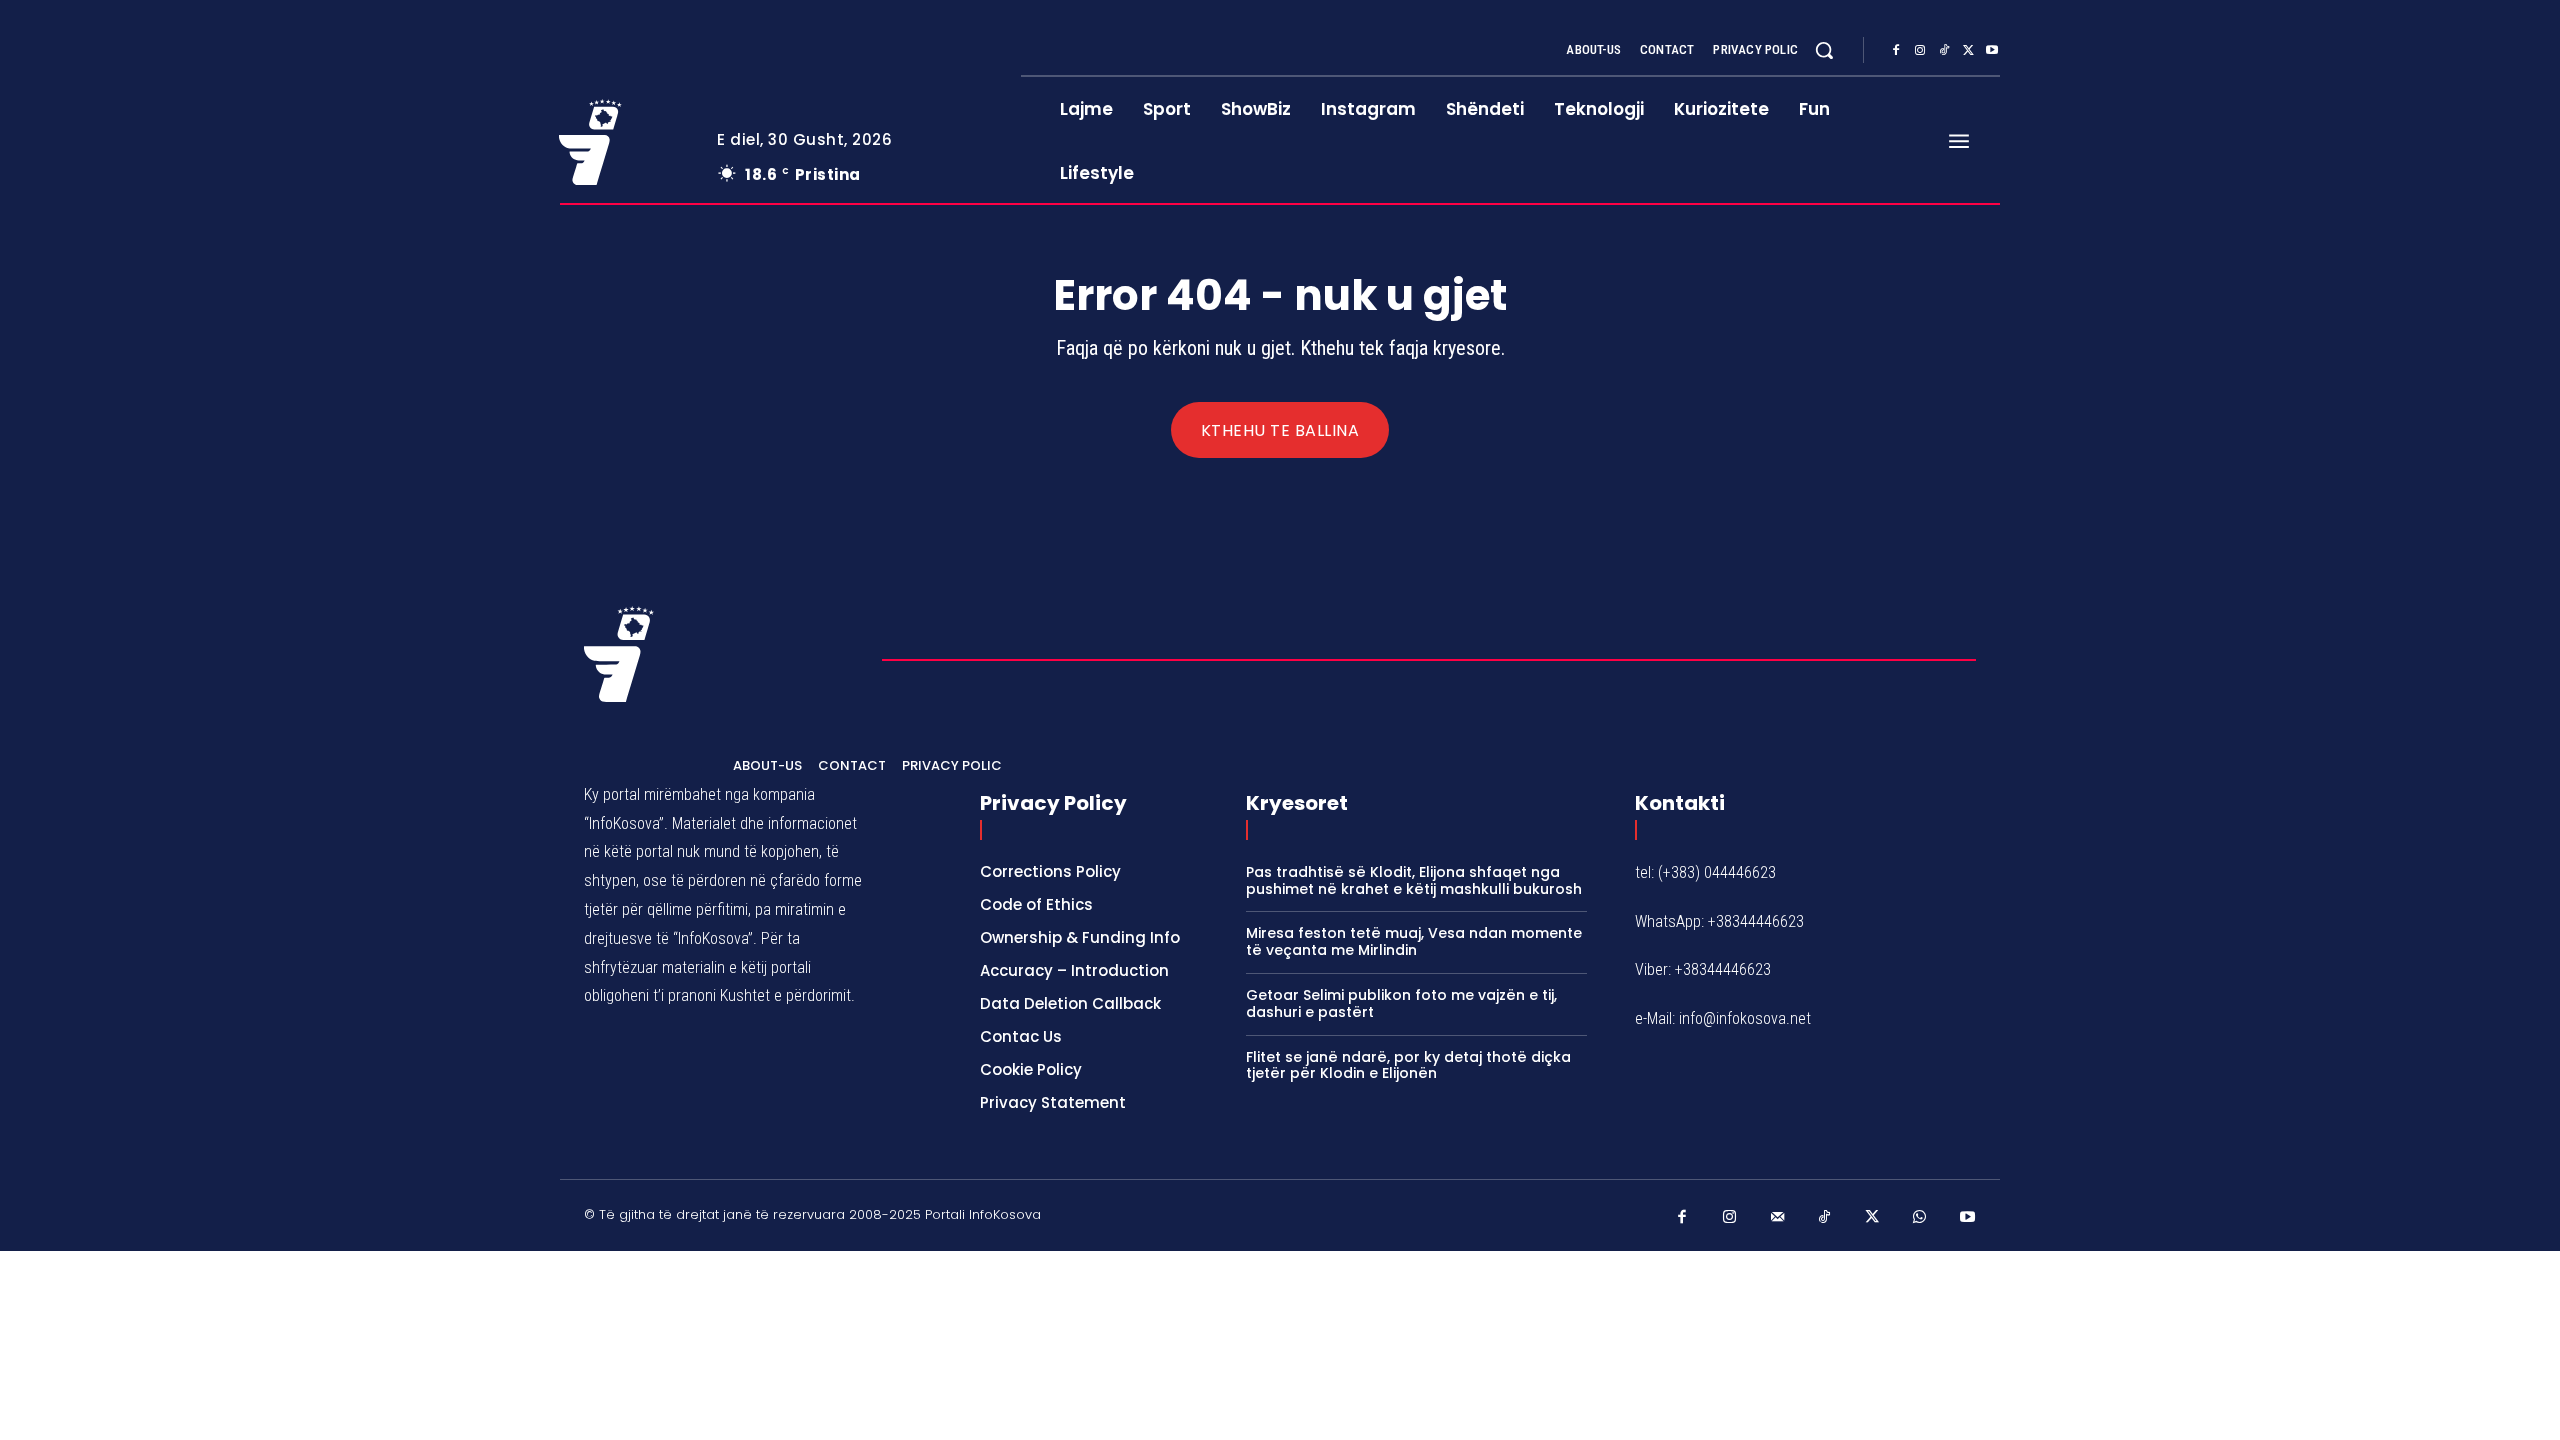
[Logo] (623, 142)
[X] (1968, 51)
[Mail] (1778, 1218)
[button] (1824, 50)
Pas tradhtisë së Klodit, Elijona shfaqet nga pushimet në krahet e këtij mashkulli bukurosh (1414, 880)
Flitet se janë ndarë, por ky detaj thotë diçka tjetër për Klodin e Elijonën (1408, 1065)
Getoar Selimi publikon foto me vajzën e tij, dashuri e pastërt (1401, 1003)
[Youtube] (1992, 51)
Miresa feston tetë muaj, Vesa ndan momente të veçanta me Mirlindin (1414, 941)
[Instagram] (1920, 51)
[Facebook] (1896, 51)
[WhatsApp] (1920, 1218)
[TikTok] (1944, 51)
